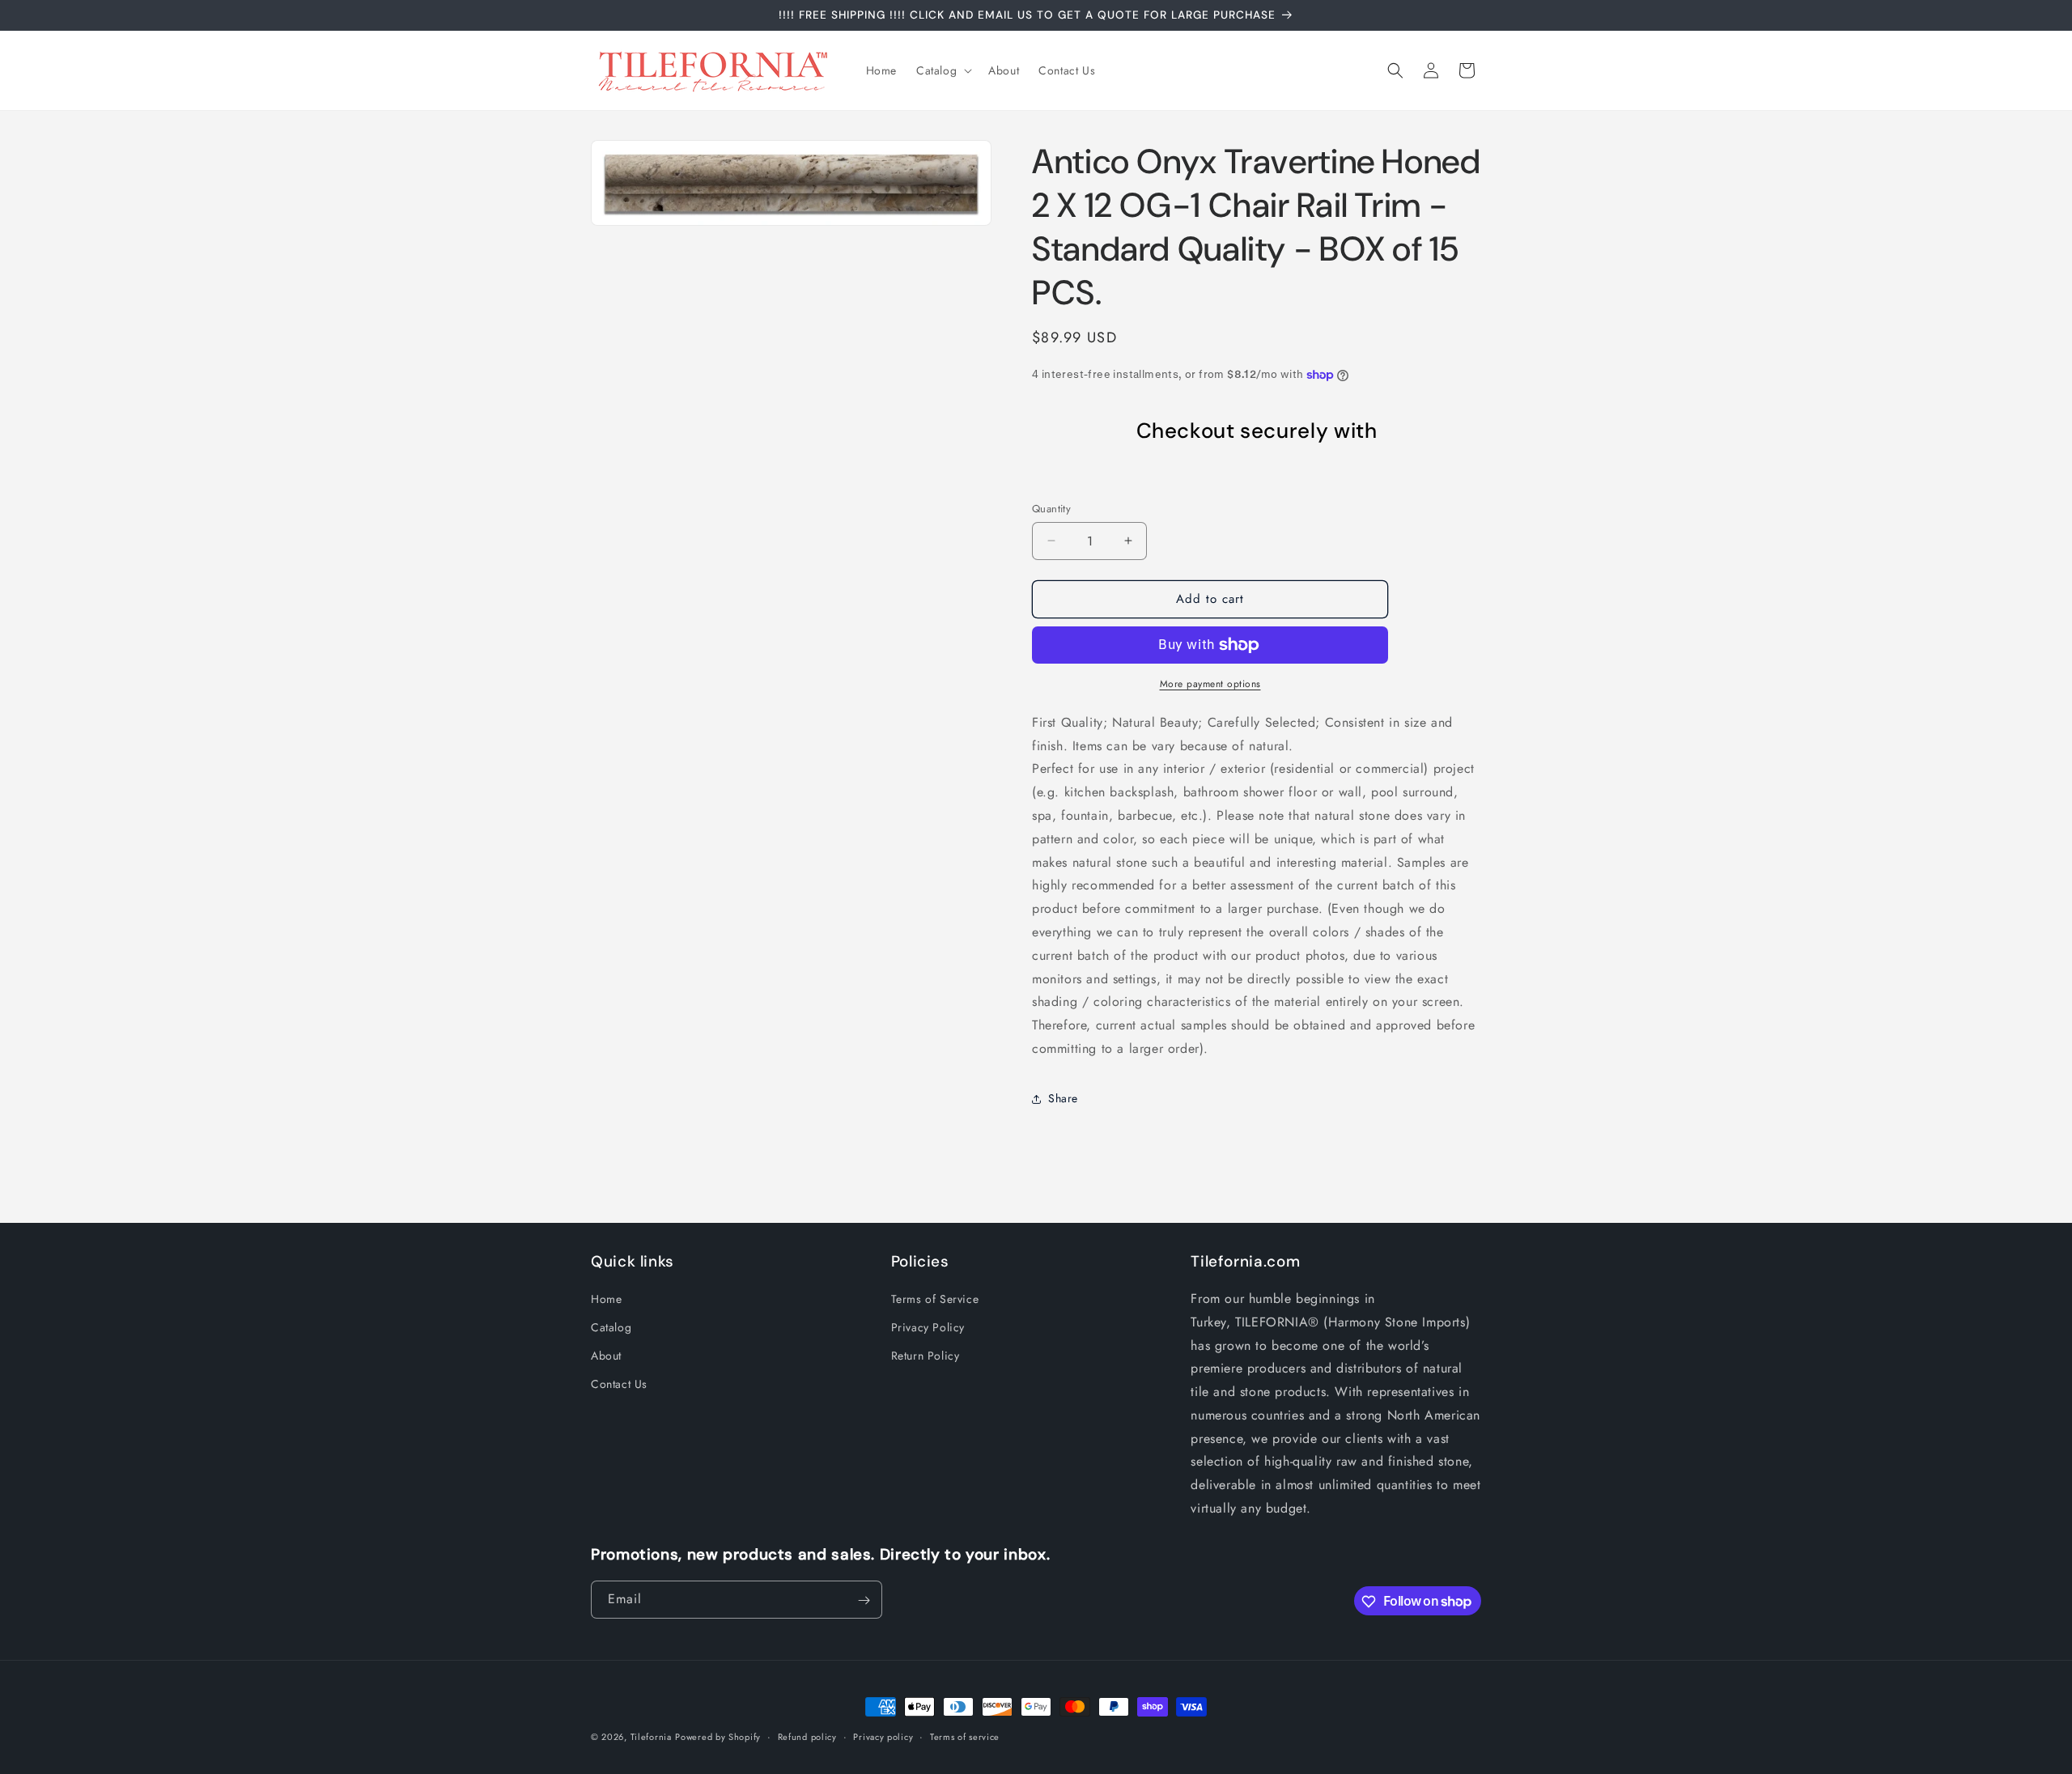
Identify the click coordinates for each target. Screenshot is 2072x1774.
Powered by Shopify (718, 1737)
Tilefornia (651, 1737)
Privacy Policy (928, 1328)
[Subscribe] (864, 1600)
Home (606, 1299)
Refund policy (807, 1736)
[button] (943, 70)
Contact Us (619, 1385)
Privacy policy (883, 1736)
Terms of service (965, 1736)
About (606, 1356)
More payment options (1210, 684)
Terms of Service (935, 1299)
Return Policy (926, 1356)
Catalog (611, 1328)
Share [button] (1063, 1098)
